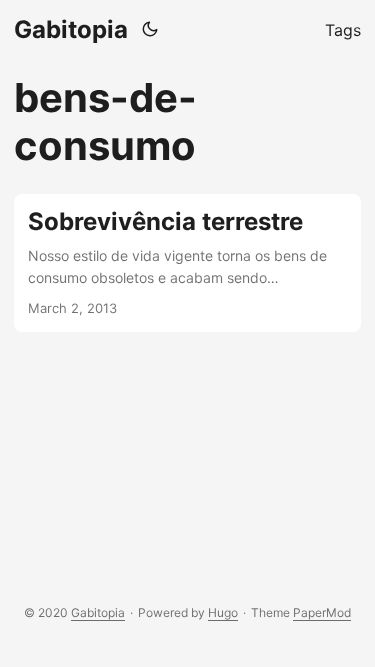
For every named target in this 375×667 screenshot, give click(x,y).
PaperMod (322, 612)
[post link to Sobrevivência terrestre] (187, 263)
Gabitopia (71, 29)
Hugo (223, 612)
